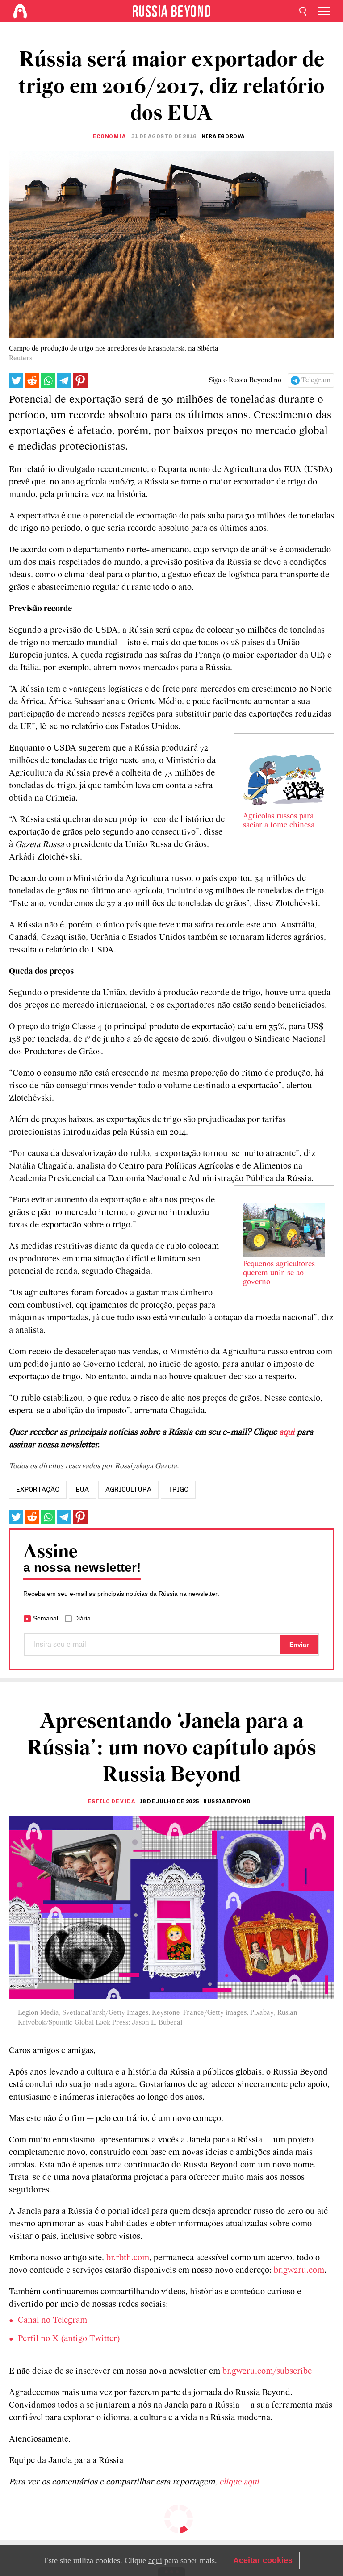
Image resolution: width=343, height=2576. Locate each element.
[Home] (20, 11)
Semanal (46, 1618)
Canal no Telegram (52, 2321)
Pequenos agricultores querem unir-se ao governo (279, 1273)
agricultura (128, 1490)
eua (82, 1490)
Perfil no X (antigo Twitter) (69, 2339)
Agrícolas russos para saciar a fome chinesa (279, 821)
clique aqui (240, 2482)
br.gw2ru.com (299, 2271)
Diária (82, 1618)
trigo (178, 1490)
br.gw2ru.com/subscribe (267, 2371)
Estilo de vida (111, 1801)
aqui (287, 1432)
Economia (109, 136)
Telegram (316, 380)
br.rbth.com (128, 2258)
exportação (38, 1490)
